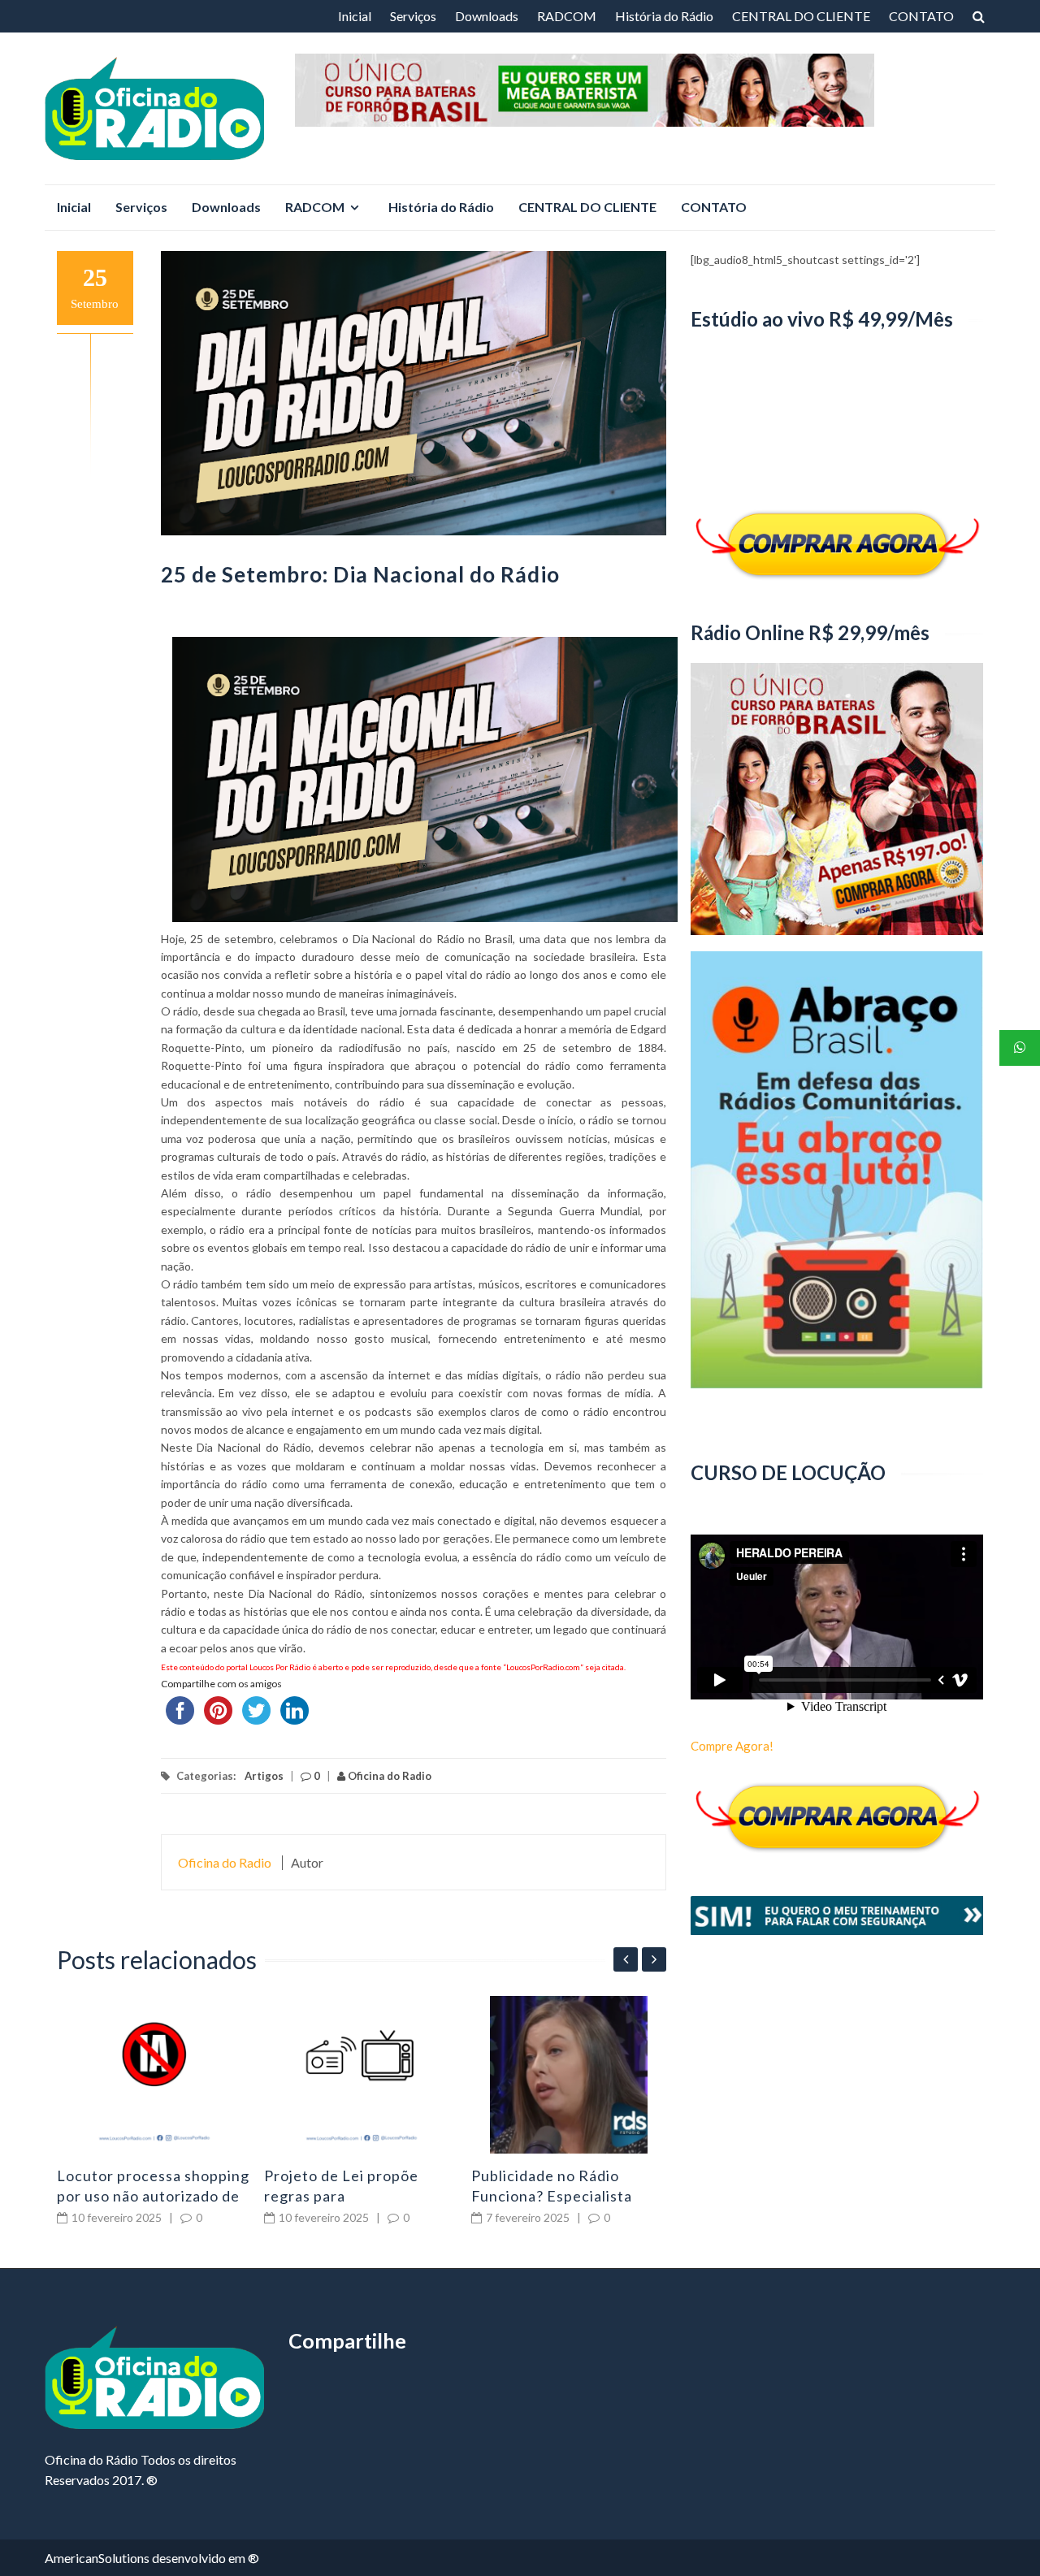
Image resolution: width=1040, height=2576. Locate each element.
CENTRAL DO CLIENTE (801, 16)
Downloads (487, 16)
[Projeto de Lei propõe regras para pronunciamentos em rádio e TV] (362, 2075)
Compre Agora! (732, 1746)
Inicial (355, 16)
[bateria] (722, 74)
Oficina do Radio (388, 1776)
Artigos (264, 1776)
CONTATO (921, 16)
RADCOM (567, 16)
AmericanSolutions (97, 2558)
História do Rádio (664, 16)
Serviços (413, 16)
